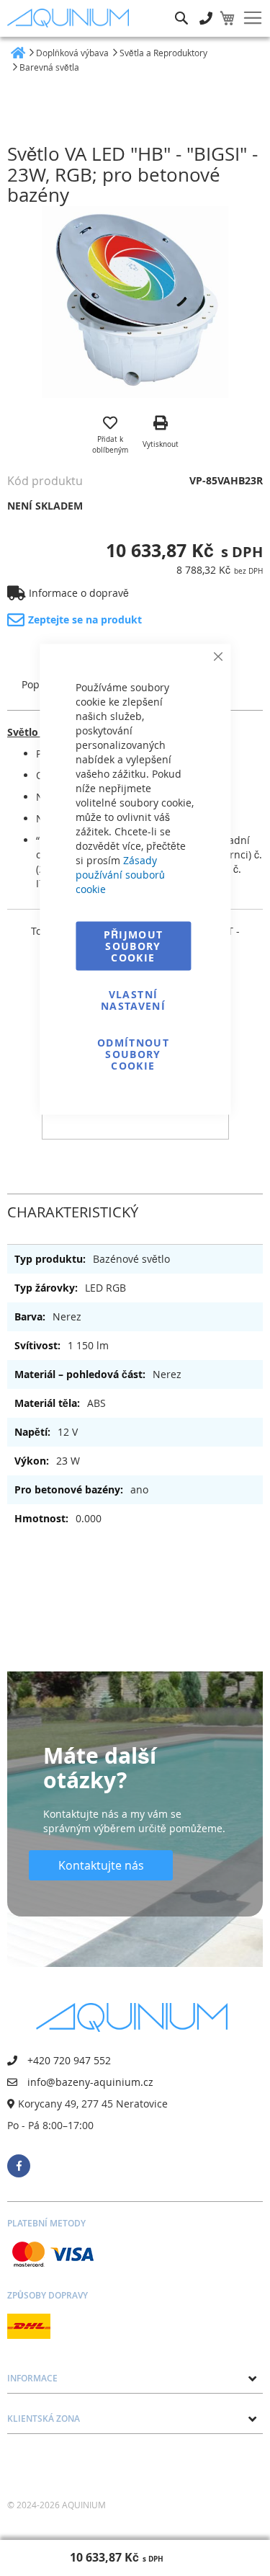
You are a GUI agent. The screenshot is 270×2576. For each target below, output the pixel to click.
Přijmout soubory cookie (134, 946)
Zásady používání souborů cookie (120, 875)
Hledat (181, 8)
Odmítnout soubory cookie (133, 1054)
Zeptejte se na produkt (85, 619)
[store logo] (71, 18)
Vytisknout (161, 444)
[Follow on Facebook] (19, 2166)
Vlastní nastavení (133, 1000)
